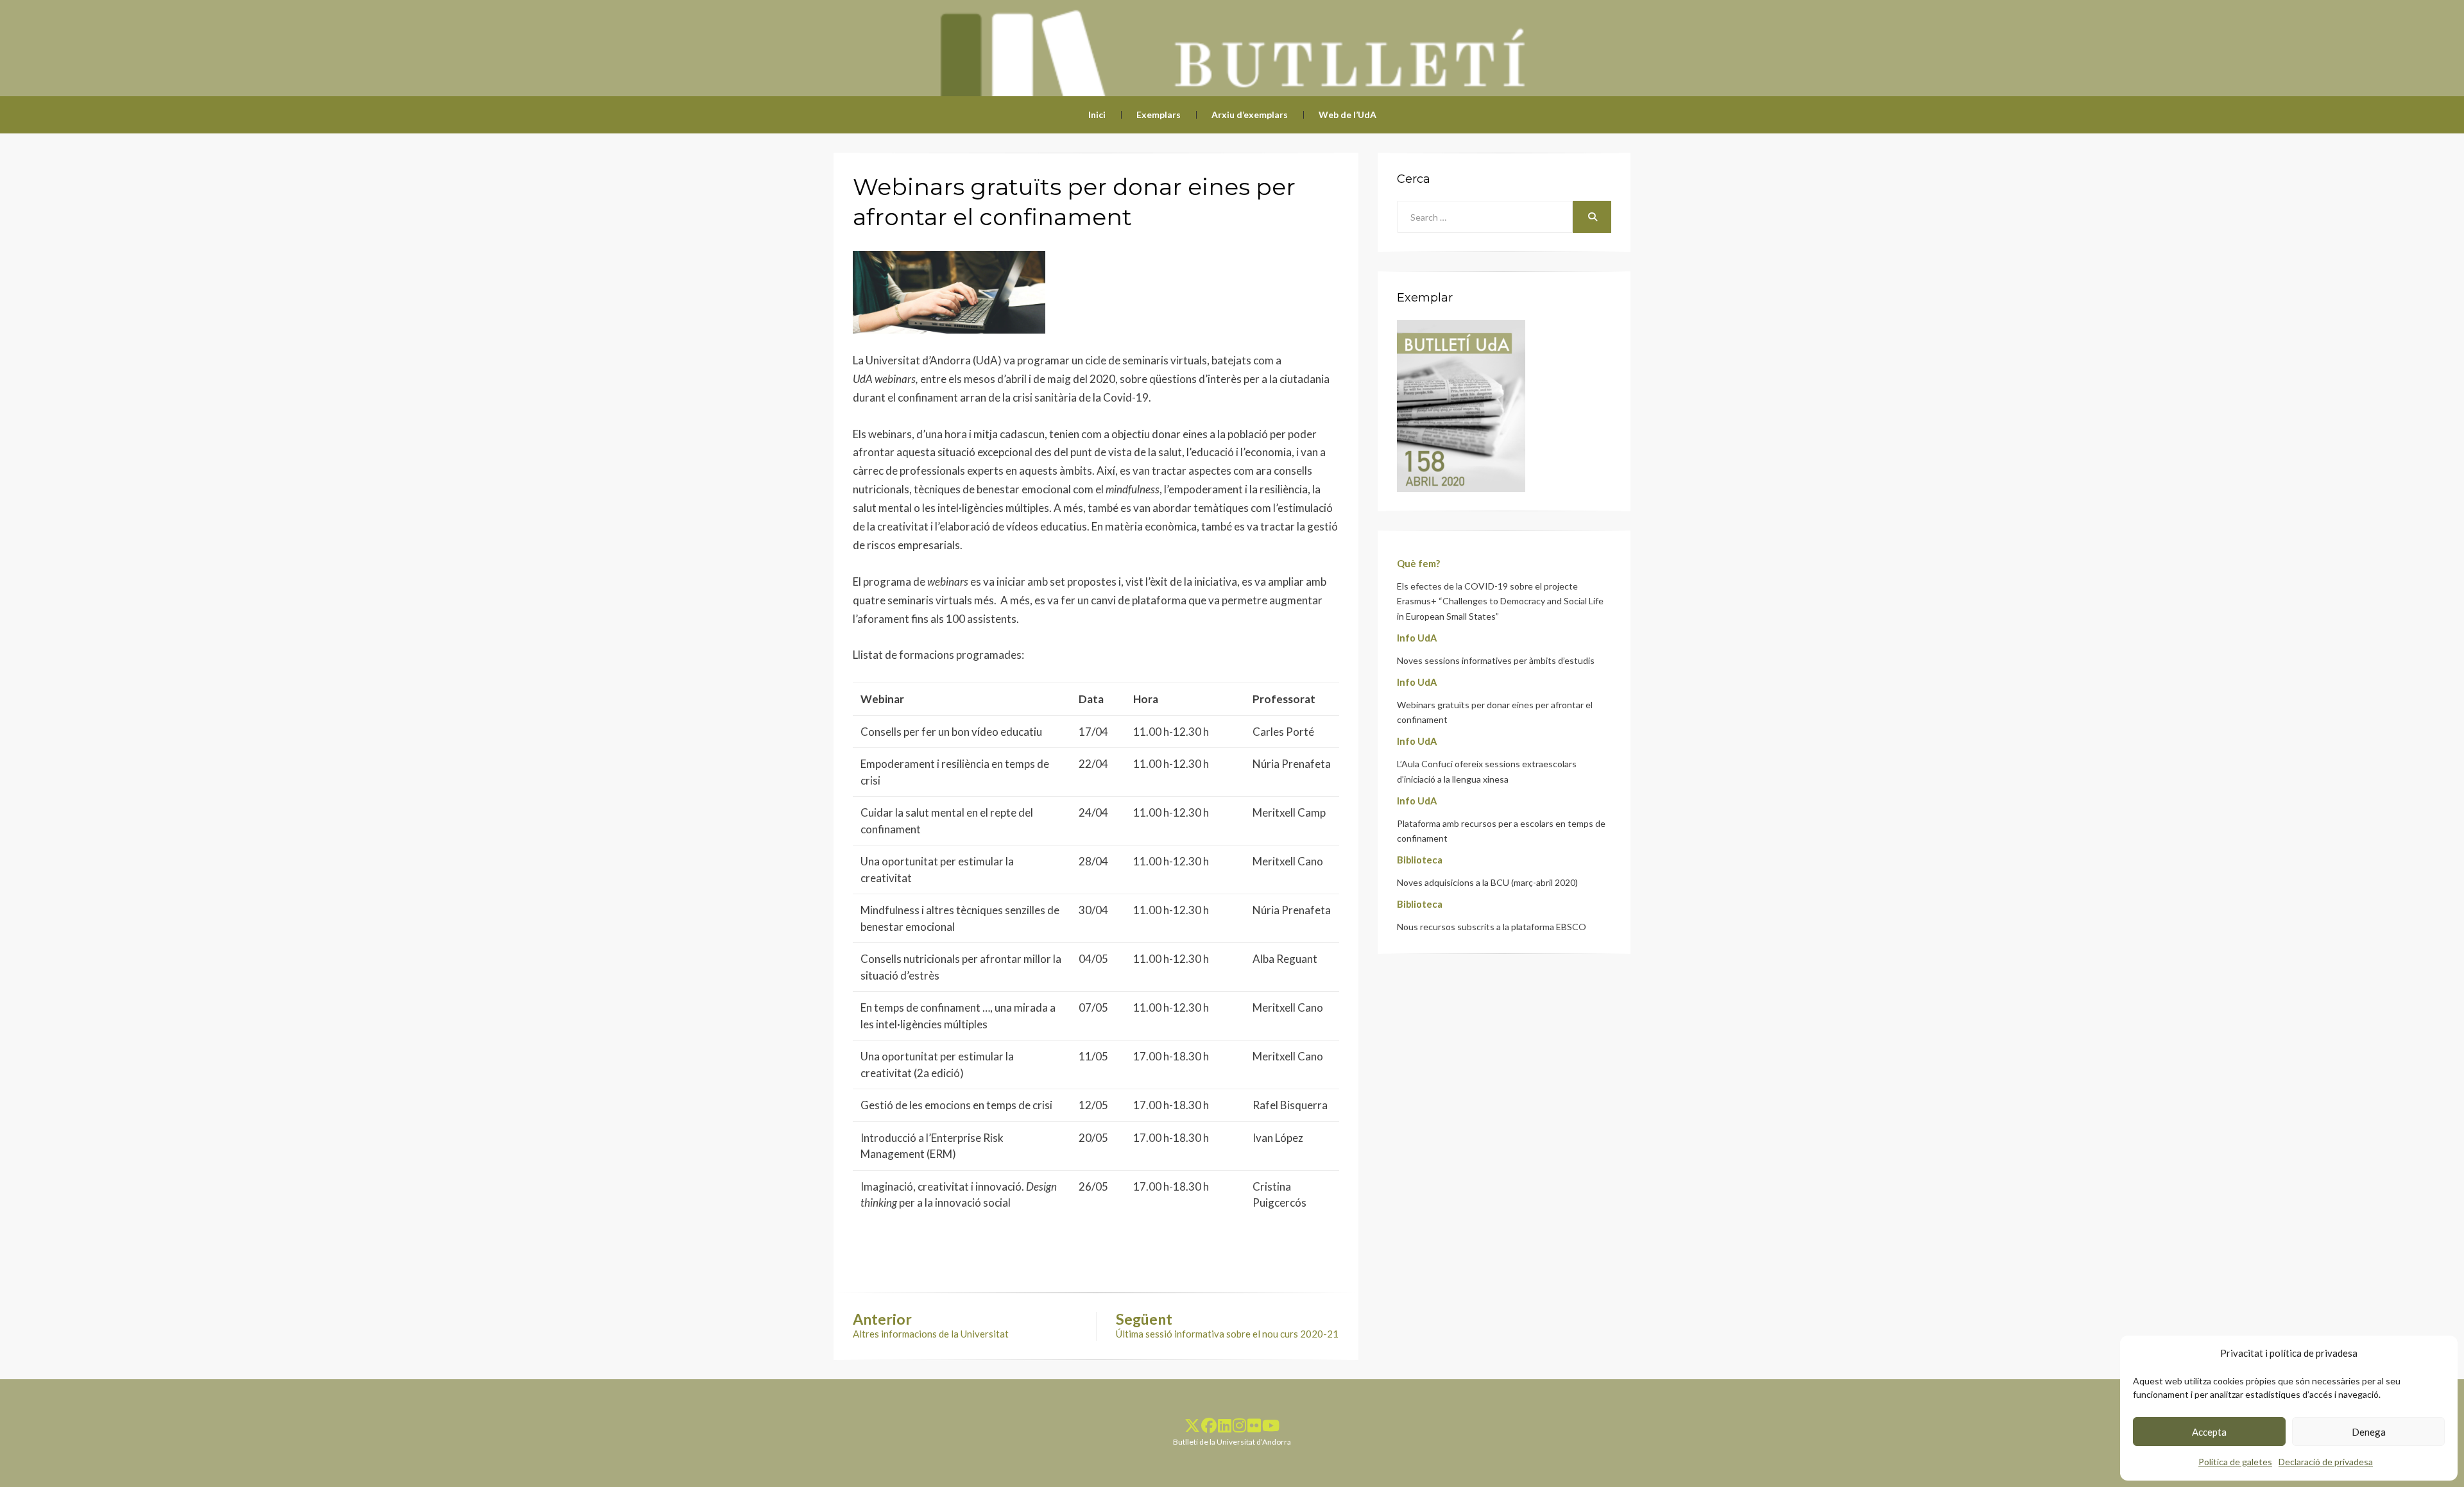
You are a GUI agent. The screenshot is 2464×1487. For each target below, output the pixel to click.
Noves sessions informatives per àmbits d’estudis (1496, 660)
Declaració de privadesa (2326, 1462)
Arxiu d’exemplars (1250, 115)
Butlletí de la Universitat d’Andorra (1232, 1442)
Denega (2369, 1432)
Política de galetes (2235, 1462)
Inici (1097, 115)
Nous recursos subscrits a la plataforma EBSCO (1492, 927)
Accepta (2209, 1432)
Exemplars (1159, 115)
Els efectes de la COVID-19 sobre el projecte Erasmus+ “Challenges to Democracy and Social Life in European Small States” (1500, 601)
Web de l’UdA (1347, 115)
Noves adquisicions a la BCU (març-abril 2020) (1487, 882)
